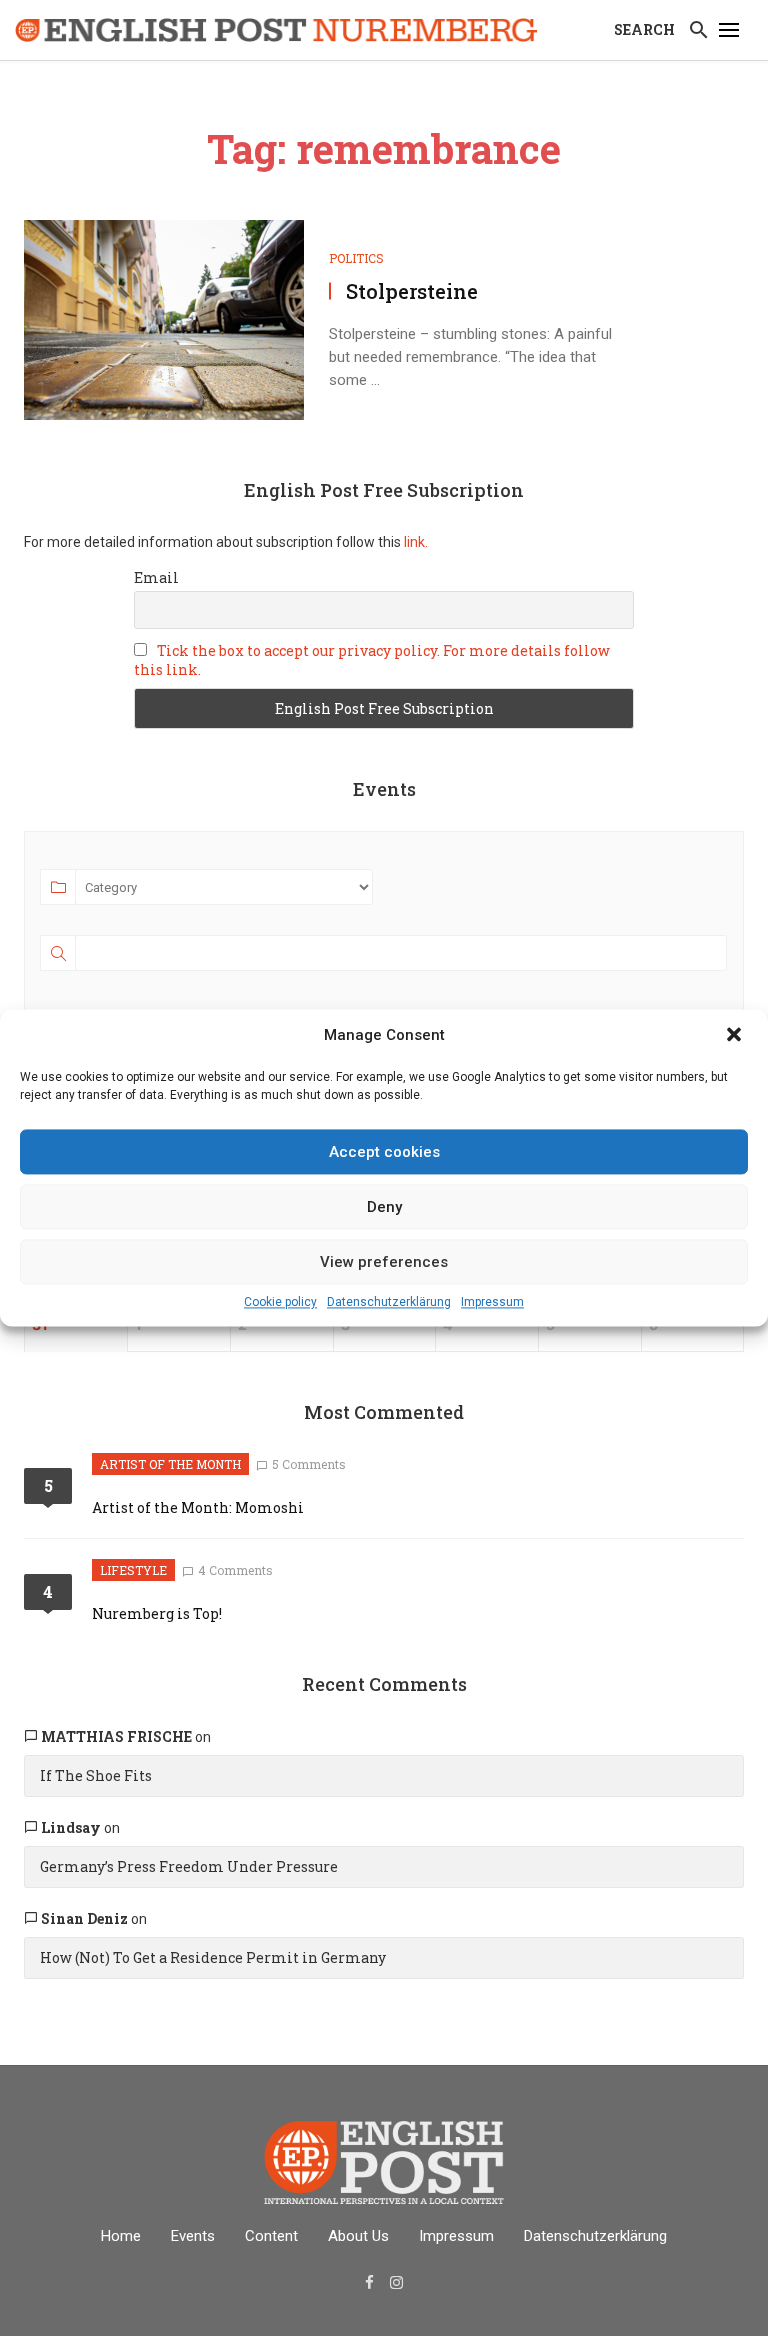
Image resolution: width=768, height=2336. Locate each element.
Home (121, 2236)
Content (271, 2236)
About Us (358, 2236)
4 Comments (235, 1570)
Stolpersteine (412, 291)
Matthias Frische (116, 1736)
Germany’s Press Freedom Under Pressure (189, 1866)
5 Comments (309, 1464)
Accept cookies (384, 1152)
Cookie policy (280, 1302)
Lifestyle (133, 1570)
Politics (356, 258)
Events (193, 2236)
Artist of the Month (170, 1464)
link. (414, 542)
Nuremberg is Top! (157, 1613)
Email (156, 577)
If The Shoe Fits (96, 1775)
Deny (384, 1207)
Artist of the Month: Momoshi (198, 1507)
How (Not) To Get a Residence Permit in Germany (213, 1957)
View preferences (384, 1262)
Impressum (492, 1302)
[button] (736, 1036)
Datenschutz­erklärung (389, 1302)
